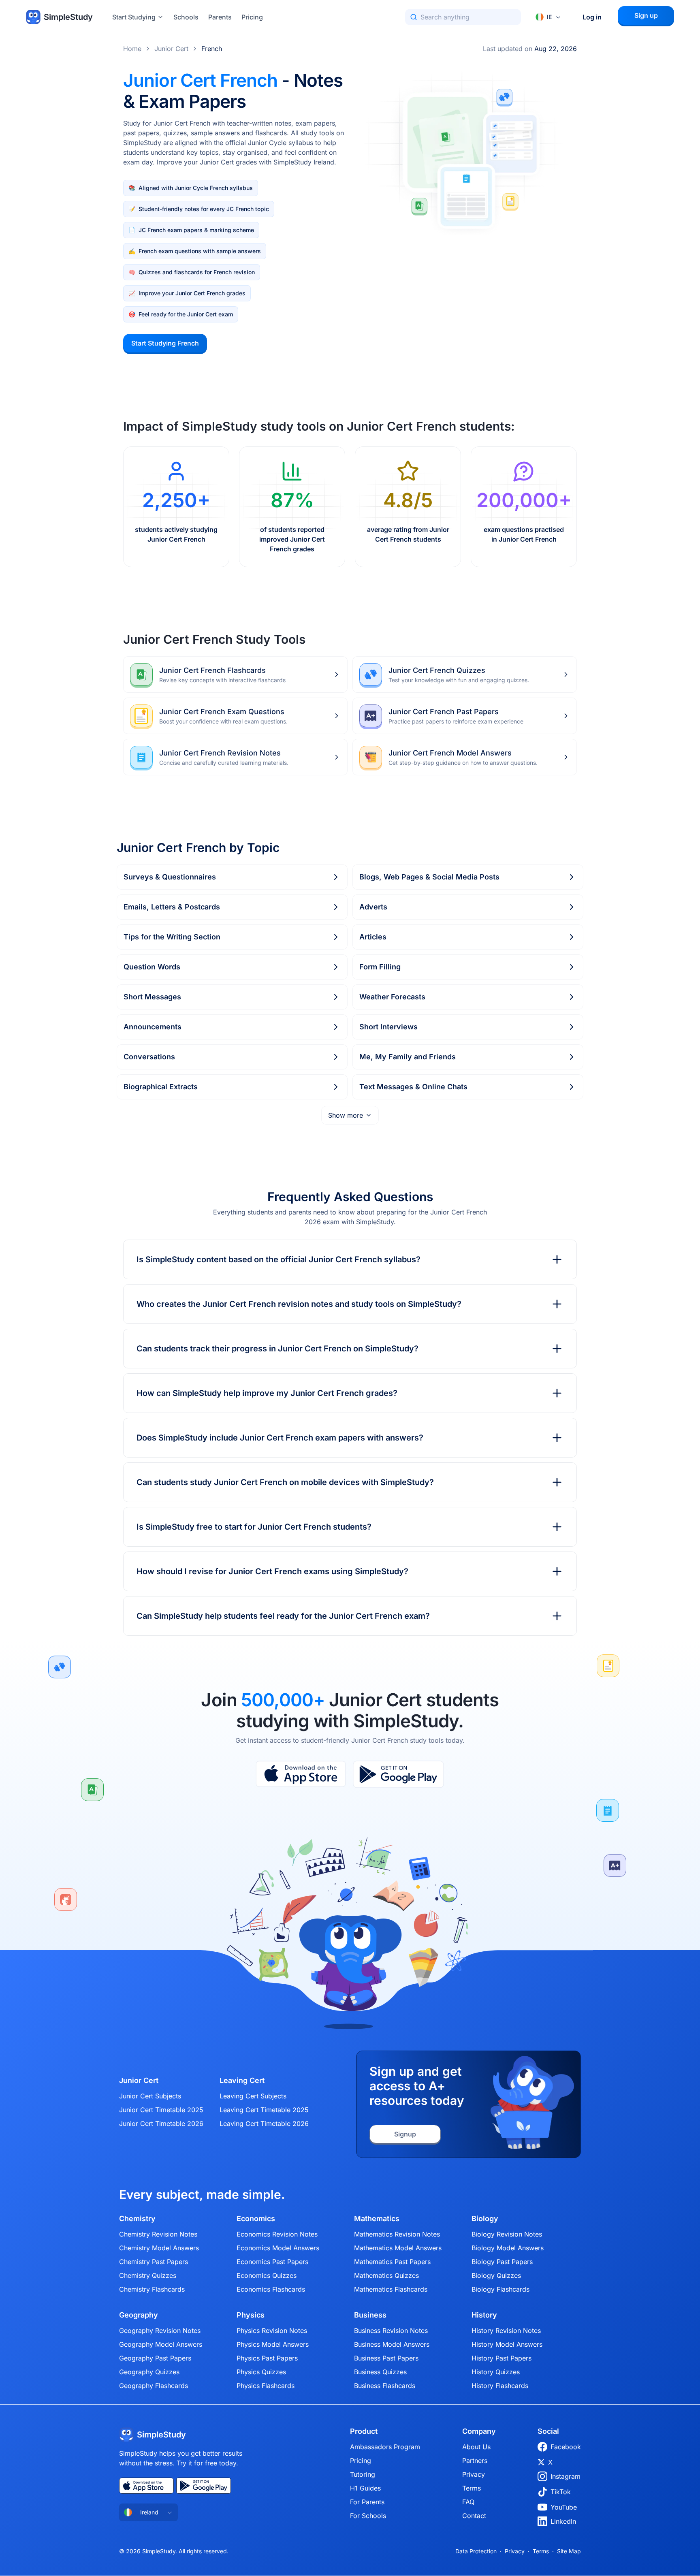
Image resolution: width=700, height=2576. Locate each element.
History (484, 2315)
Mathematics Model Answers (398, 2248)
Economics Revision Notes (277, 2234)
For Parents (367, 2502)
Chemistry (137, 2219)
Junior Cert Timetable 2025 (161, 2110)
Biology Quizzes (496, 2275)
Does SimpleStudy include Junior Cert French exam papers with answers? (280, 1438)
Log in (592, 17)
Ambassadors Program (385, 2447)
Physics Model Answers (273, 2344)
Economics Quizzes (267, 2275)
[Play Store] (398, 1774)
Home (132, 49)
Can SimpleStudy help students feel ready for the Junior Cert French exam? (283, 1616)
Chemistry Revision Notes (158, 2234)
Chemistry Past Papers (154, 2262)
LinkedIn (563, 2521)
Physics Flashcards (266, 2386)
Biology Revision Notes (507, 2234)
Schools (186, 17)
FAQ (468, 2502)
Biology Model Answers (508, 2248)
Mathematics (377, 2219)
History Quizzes (496, 2372)
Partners (475, 2461)
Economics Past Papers (272, 2262)
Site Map (569, 2551)
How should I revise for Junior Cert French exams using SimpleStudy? (272, 1571)
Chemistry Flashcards (152, 2289)
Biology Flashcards (500, 2289)
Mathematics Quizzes (386, 2275)
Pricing (252, 17)
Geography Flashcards (154, 2386)
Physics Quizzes (261, 2372)
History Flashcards (500, 2386)
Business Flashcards (385, 2386)
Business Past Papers (386, 2358)
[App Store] (301, 1774)
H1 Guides (365, 2488)
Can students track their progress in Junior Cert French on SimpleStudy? (277, 1349)
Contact (474, 2516)
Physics (251, 2315)
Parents (220, 17)
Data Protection (476, 2551)
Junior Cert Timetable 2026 (161, 2124)
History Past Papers (502, 2358)
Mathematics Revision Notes (397, 2234)
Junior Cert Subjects (150, 2096)
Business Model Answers (392, 2344)
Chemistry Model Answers (159, 2248)
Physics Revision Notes (272, 2331)
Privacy (474, 2474)
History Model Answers (507, 2344)
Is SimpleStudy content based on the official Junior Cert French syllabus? (279, 1259)
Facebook (566, 2447)
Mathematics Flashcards (391, 2289)
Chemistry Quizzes (148, 2275)
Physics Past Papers (267, 2358)
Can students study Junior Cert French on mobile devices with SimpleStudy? (285, 1482)
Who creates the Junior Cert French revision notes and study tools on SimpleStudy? (299, 1304)
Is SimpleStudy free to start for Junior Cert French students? (254, 1527)
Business (370, 2315)
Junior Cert (171, 49)
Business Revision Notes (391, 2331)
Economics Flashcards (271, 2289)
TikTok (561, 2492)
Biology (485, 2219)
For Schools (368, 2516)
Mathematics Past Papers (392, 2262)
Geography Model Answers (161, 2344)
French (212, 49)
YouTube (564, 2507)
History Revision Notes (506, 2331)
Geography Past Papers (155, 2358)
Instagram (566, 2476)
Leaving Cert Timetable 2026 (264, 2124)
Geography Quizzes (149, 2372)
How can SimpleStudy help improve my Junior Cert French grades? (267, 1393)
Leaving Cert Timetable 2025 (264, 2110)
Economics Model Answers (278, 2248)
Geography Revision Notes (160, 2331)
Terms (472, 2488)
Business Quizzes (380, 2372)
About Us (476, 2447)
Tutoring (363, 2474)
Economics (256, 2219)
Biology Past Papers (502, 2262)
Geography (139, 2315)
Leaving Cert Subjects (253, 2096)
